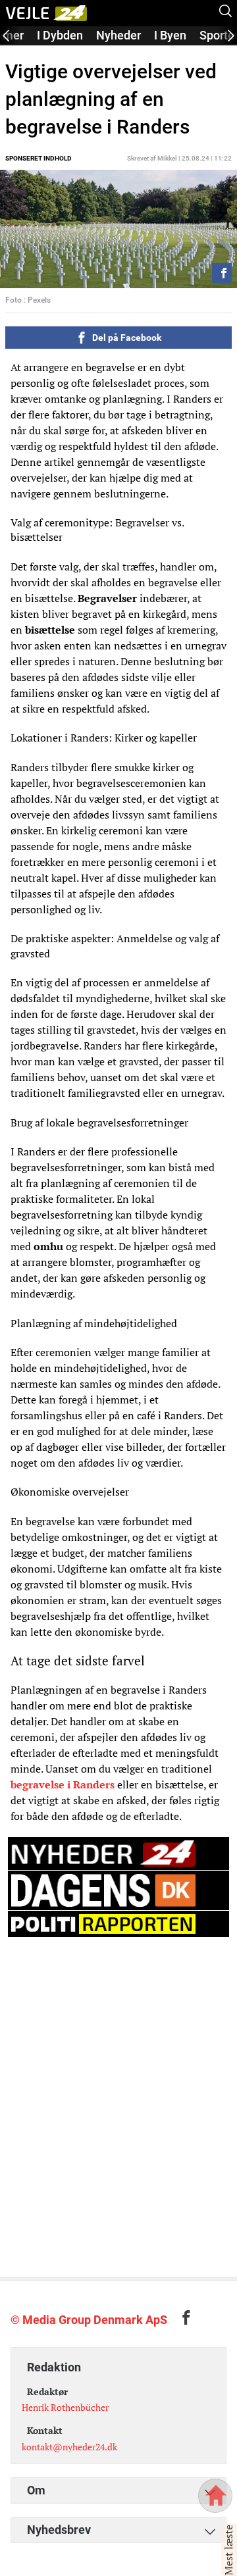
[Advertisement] (118, 2062)
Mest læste (228, 2550)
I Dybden (60, 35)
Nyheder (118, 35)
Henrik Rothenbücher (65, 2407)
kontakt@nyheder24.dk (69, 2447)
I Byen (170, 35)
